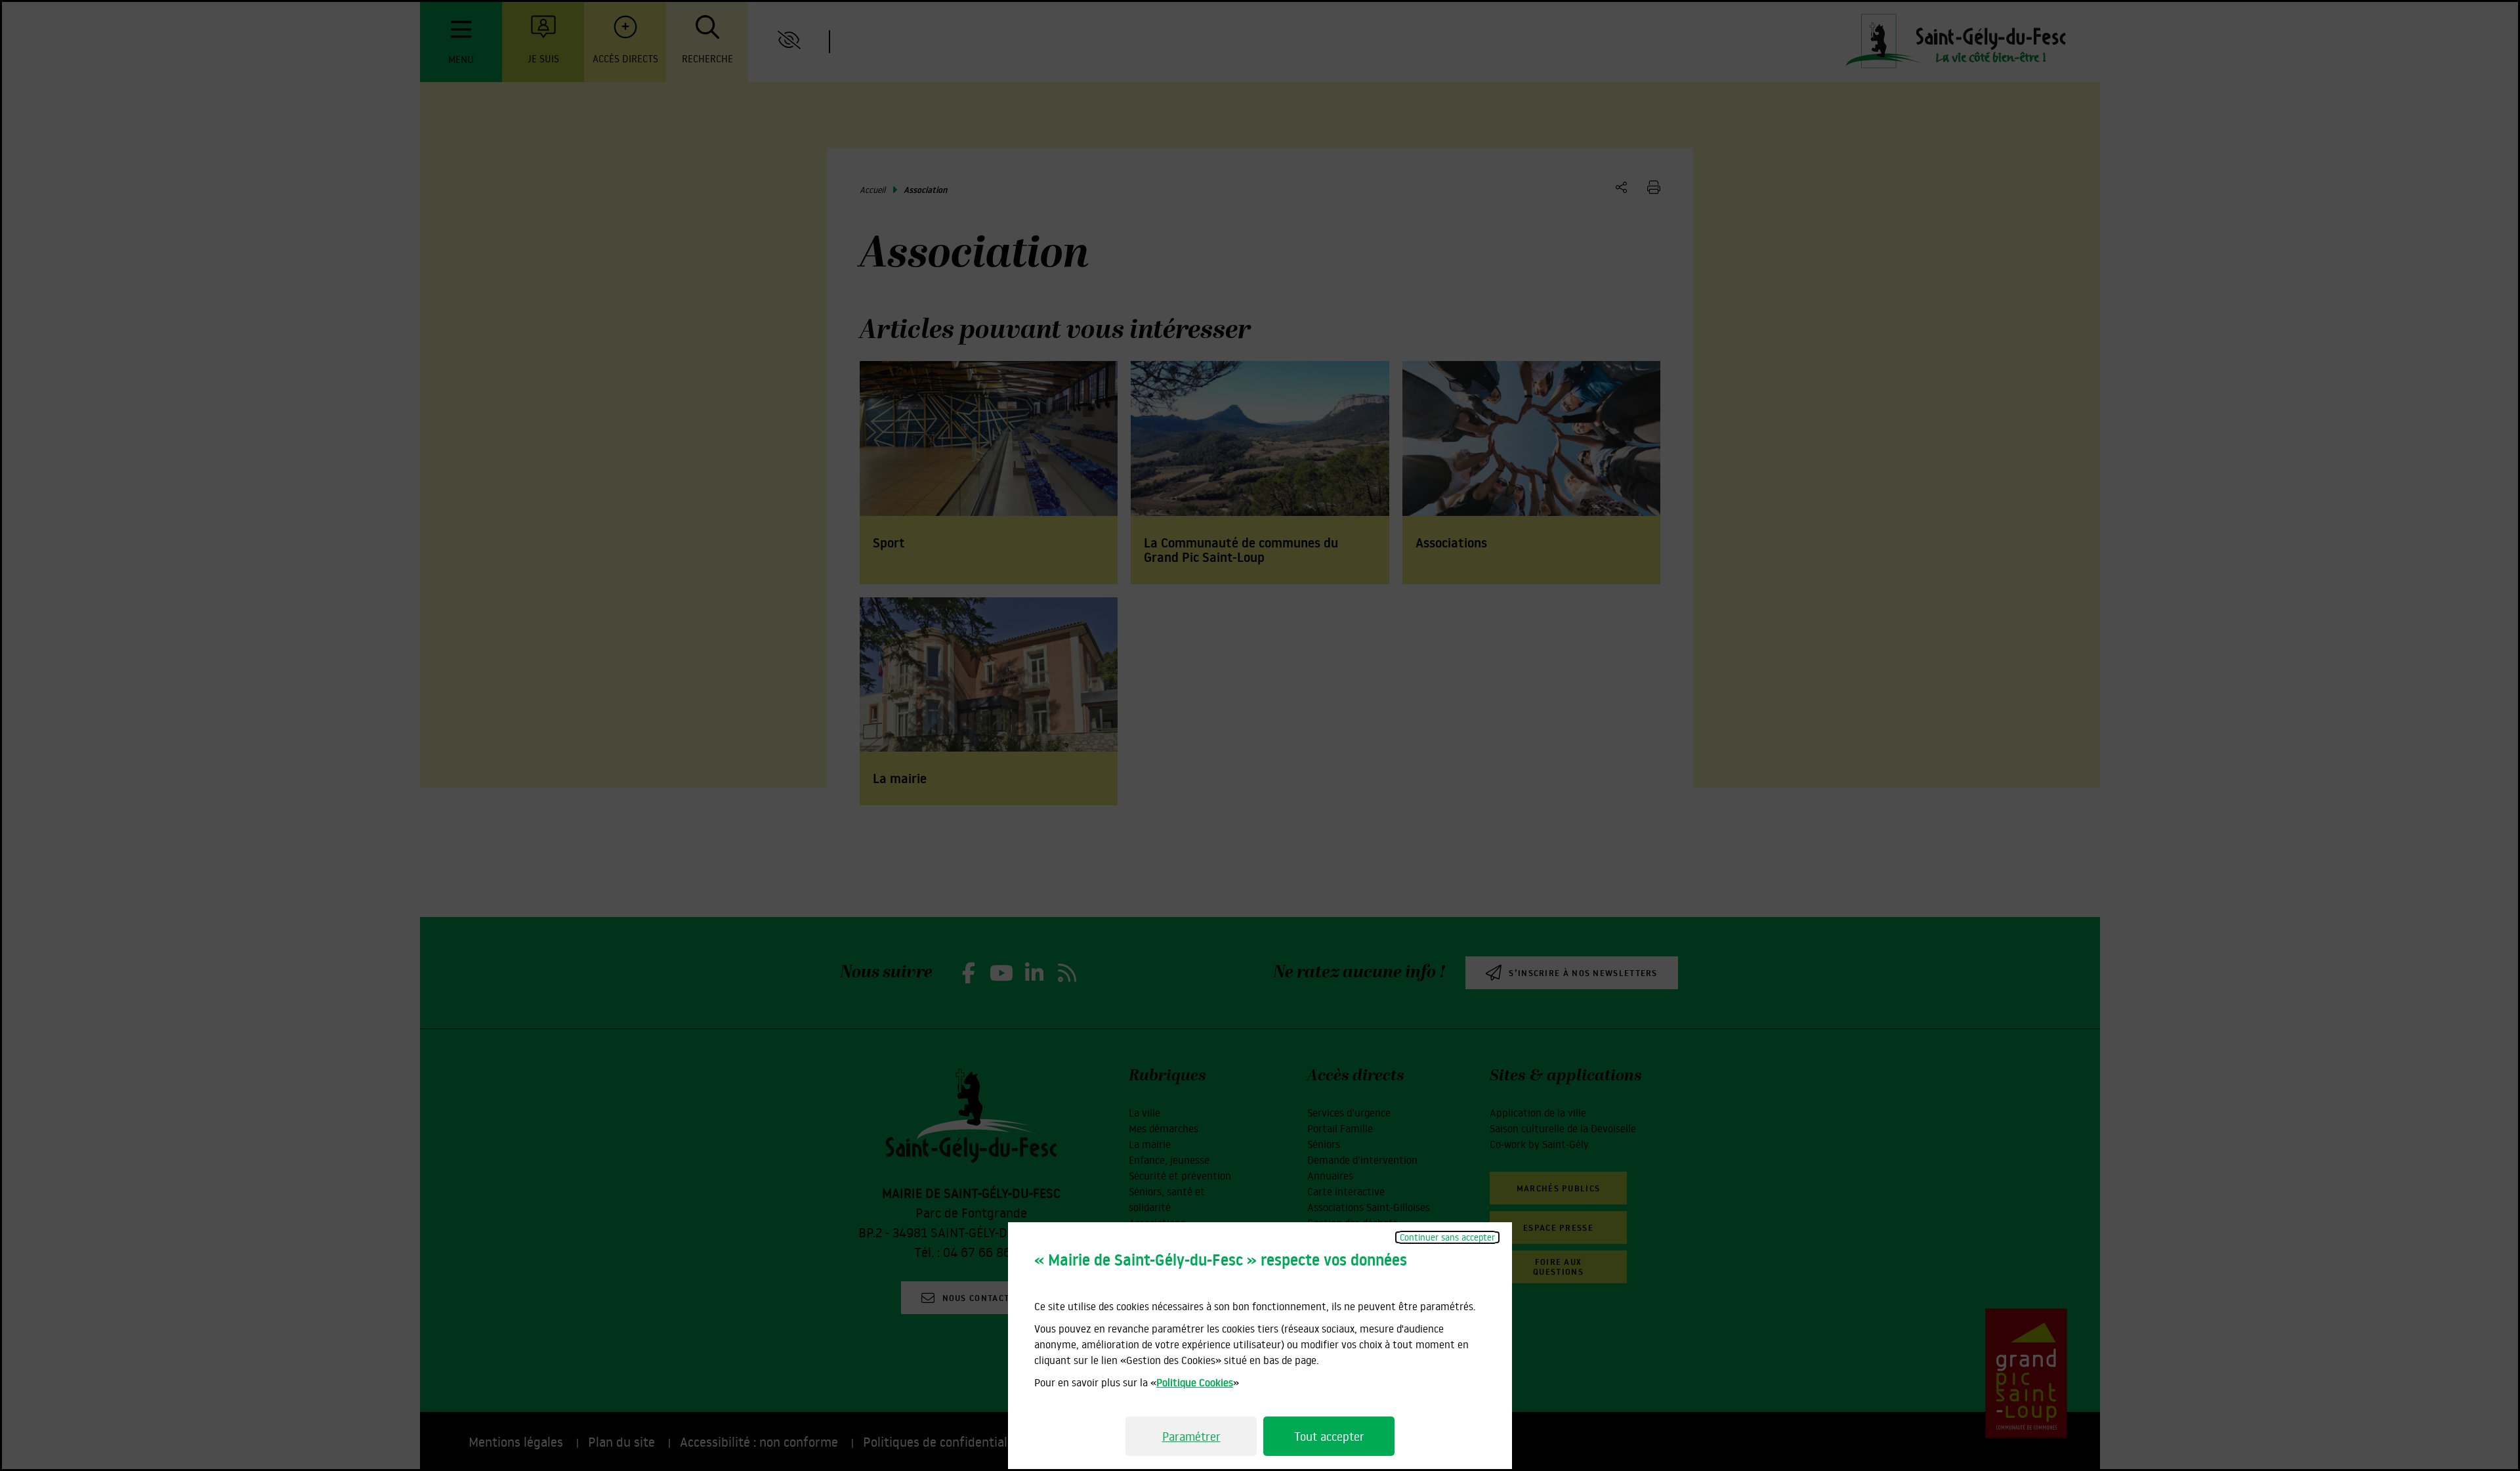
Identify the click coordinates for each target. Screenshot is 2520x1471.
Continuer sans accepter (1447, 1237)
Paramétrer (1191, 1436)
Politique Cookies (1195, 1382)
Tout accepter (1329, 1436)
